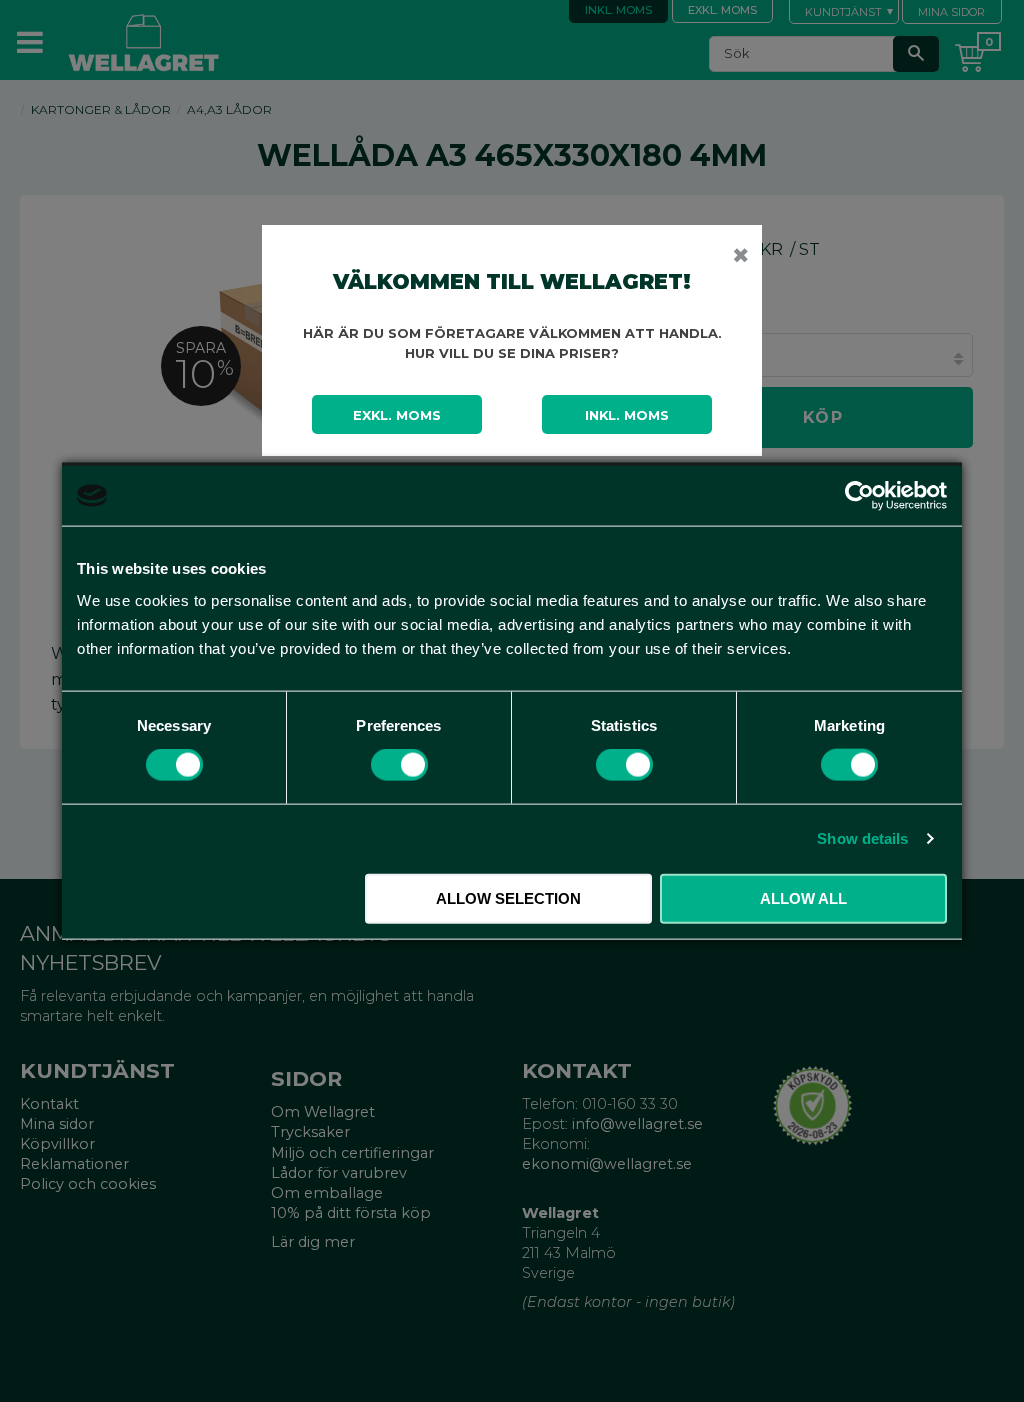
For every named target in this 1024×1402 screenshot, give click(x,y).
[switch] (399, 765)
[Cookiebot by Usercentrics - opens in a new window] (859, 496)
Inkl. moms (627, 415)
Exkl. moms (397, 415)
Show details (862, 838)
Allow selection (508, 897)
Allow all (803, 897)
